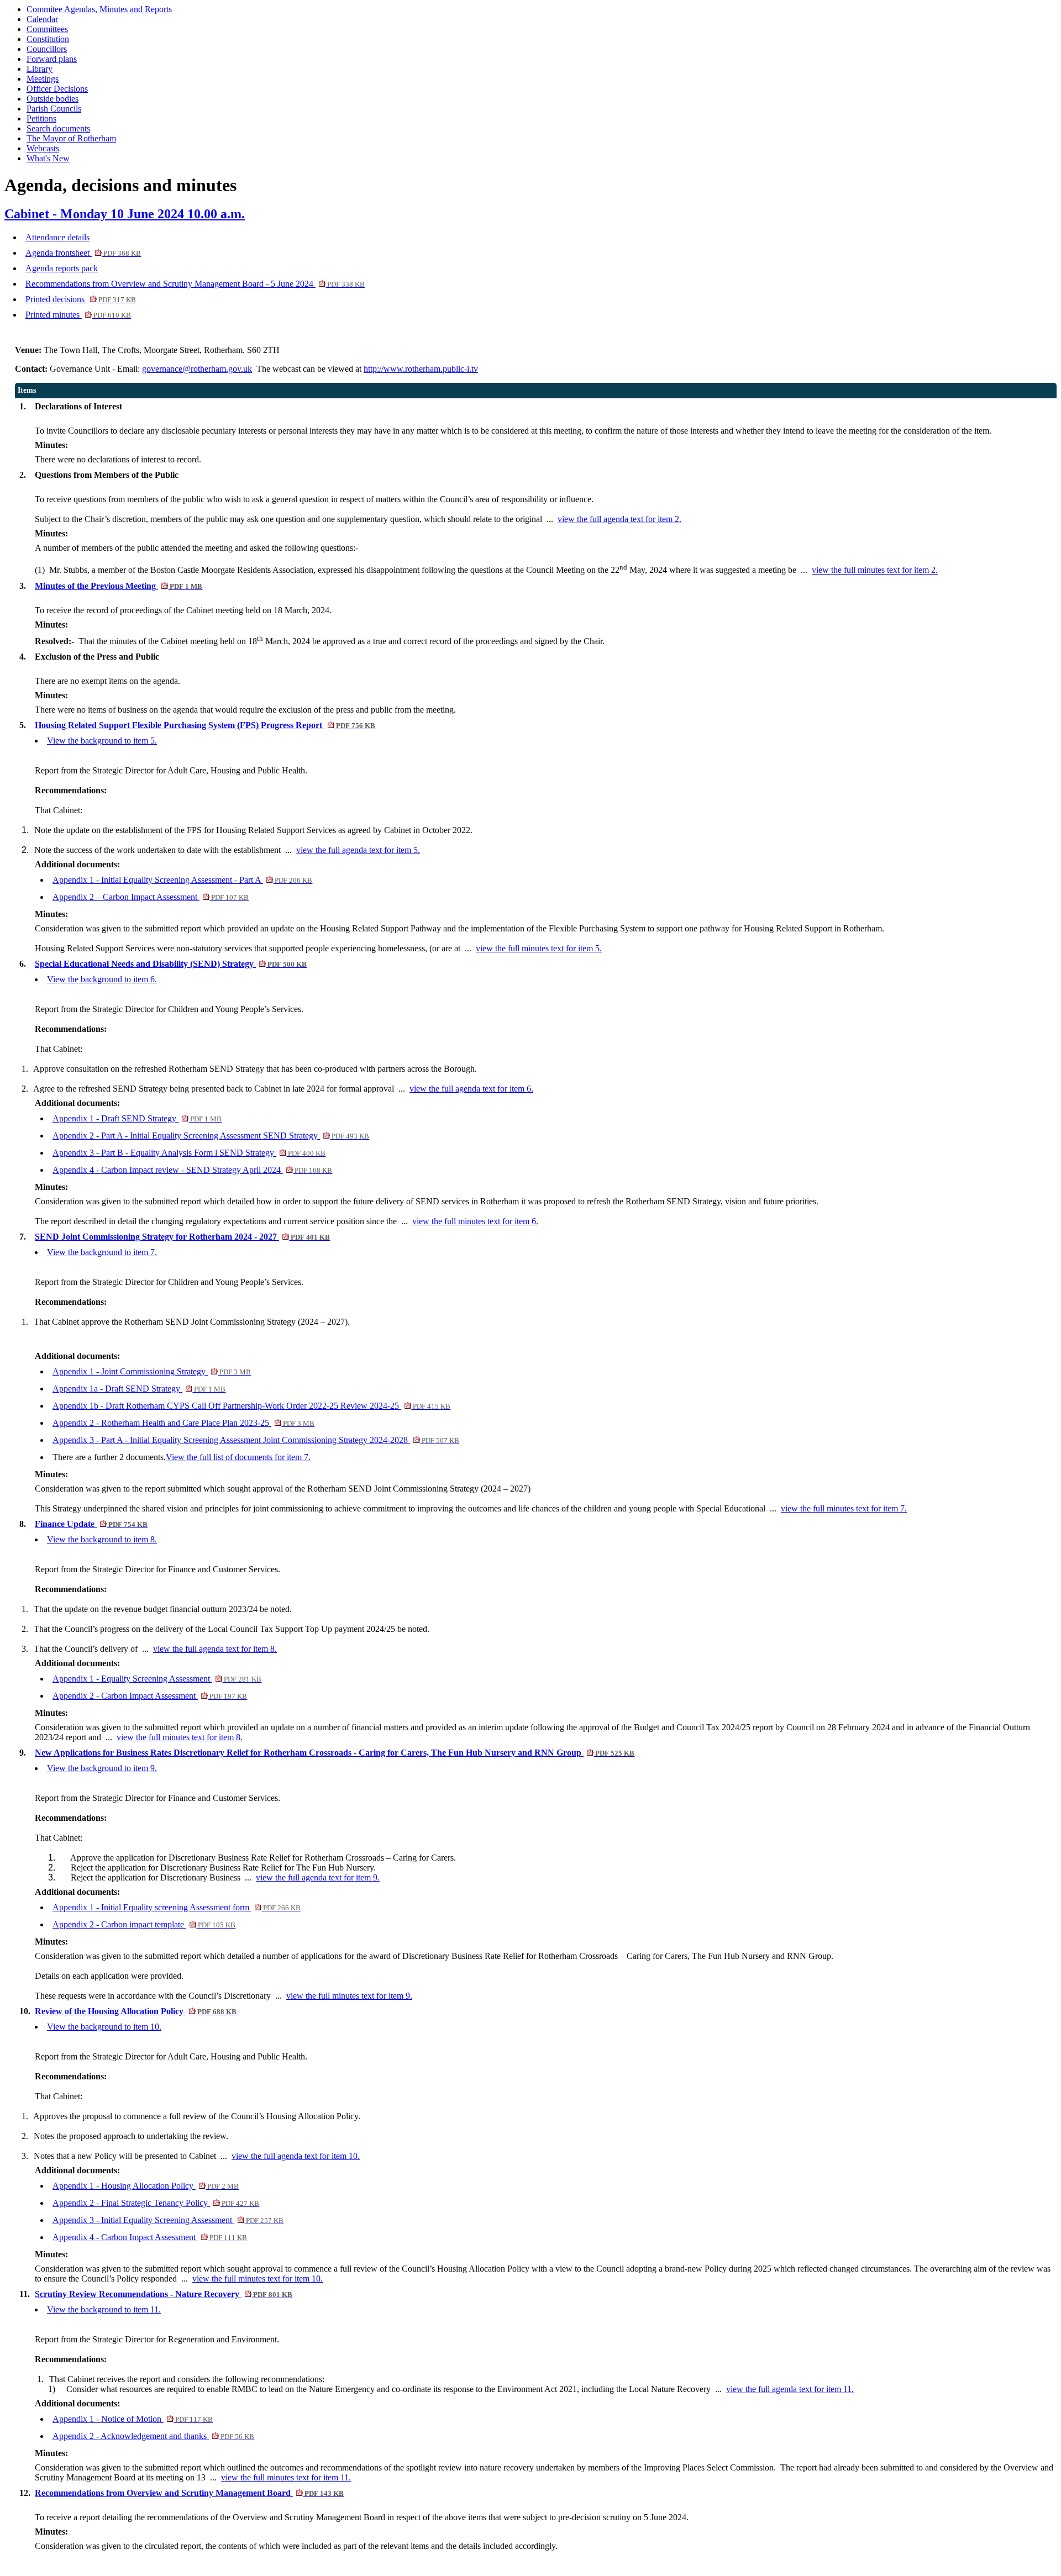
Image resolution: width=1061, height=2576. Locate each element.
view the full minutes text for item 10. (258, 2279)
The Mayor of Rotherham (71, 138)
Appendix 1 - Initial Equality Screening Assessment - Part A (182, 880)
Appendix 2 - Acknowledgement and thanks (153, 2436)
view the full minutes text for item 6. (475, 1221)
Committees (47, 29)
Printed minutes (78, 315)
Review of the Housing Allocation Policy (136, 2011)
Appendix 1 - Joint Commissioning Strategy (152, 1371)
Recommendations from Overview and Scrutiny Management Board (189, 2493)
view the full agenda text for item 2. (619, 519)
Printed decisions (81, 299)
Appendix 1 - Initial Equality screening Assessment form (177, 1907)
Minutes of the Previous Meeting (119, 586)
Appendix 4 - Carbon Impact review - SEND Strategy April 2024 (192, 1170)
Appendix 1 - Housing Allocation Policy (146, 2186)
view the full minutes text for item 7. (844, 1508)
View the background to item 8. (102, 1539)
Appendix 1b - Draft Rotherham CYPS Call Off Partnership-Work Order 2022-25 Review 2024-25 (251, 1406)
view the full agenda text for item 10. (296, 2156)
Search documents (58, 128)
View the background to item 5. (102, 741)
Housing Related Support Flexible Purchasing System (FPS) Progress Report (205, 725)
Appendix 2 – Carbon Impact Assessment (151, 897)
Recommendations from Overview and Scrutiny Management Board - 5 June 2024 (195, 284)
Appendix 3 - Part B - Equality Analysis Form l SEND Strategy (189, 1153)
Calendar (42, 19)
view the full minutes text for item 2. (875, 570)
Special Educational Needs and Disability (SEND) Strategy (171, 964)
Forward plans (52, 59)
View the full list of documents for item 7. (238, 1457)
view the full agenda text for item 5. (358, 850)
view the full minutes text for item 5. (539, 948)
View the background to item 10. (104, 2027)
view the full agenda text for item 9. (318, 1877)
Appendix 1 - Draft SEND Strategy (137, 1118)
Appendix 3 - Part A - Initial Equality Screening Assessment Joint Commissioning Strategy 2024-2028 (256, 1440)
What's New (48, 158)
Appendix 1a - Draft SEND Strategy (139, 1389)
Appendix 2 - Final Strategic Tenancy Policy (156, 2203)
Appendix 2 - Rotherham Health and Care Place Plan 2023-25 (183, 1423)
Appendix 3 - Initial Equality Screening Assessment (168, 2220)
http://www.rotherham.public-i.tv (421, 369)
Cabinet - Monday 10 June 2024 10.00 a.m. (125, 214)
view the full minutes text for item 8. (180, 1737)
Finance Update (91, 1524)
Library (40, 69)
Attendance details (57, 237)
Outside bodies (52, 99)
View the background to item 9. (102, 1768)
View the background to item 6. (102, 979)
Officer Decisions (57, 89)
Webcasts (43, 148)
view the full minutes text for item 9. (349, 1996)
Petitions (41, 118)
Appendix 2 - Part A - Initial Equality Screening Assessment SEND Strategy (211, 1136)
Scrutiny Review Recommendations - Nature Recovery (164, 2294)
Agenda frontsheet (83, 253)
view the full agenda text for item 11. (790, 2389)
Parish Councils (54, 109)
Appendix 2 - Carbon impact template (144, 1924)
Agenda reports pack (62, 268)
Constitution (48, 39)
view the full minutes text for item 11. (286, 2477)
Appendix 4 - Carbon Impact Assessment (150, 2237)
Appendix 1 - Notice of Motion (133, 2419)
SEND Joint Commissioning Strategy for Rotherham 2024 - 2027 (182, 1237)
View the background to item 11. (104, 2309)
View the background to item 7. (102, 1252)
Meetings (43, 79)
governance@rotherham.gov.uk (197, 369)
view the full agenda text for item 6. (471, 1089)
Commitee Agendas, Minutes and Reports (99, 9)
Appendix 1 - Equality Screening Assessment (157, 1679)
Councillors (47, 49)
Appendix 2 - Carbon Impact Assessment (150, 1696)
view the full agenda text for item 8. (215, 1649)
